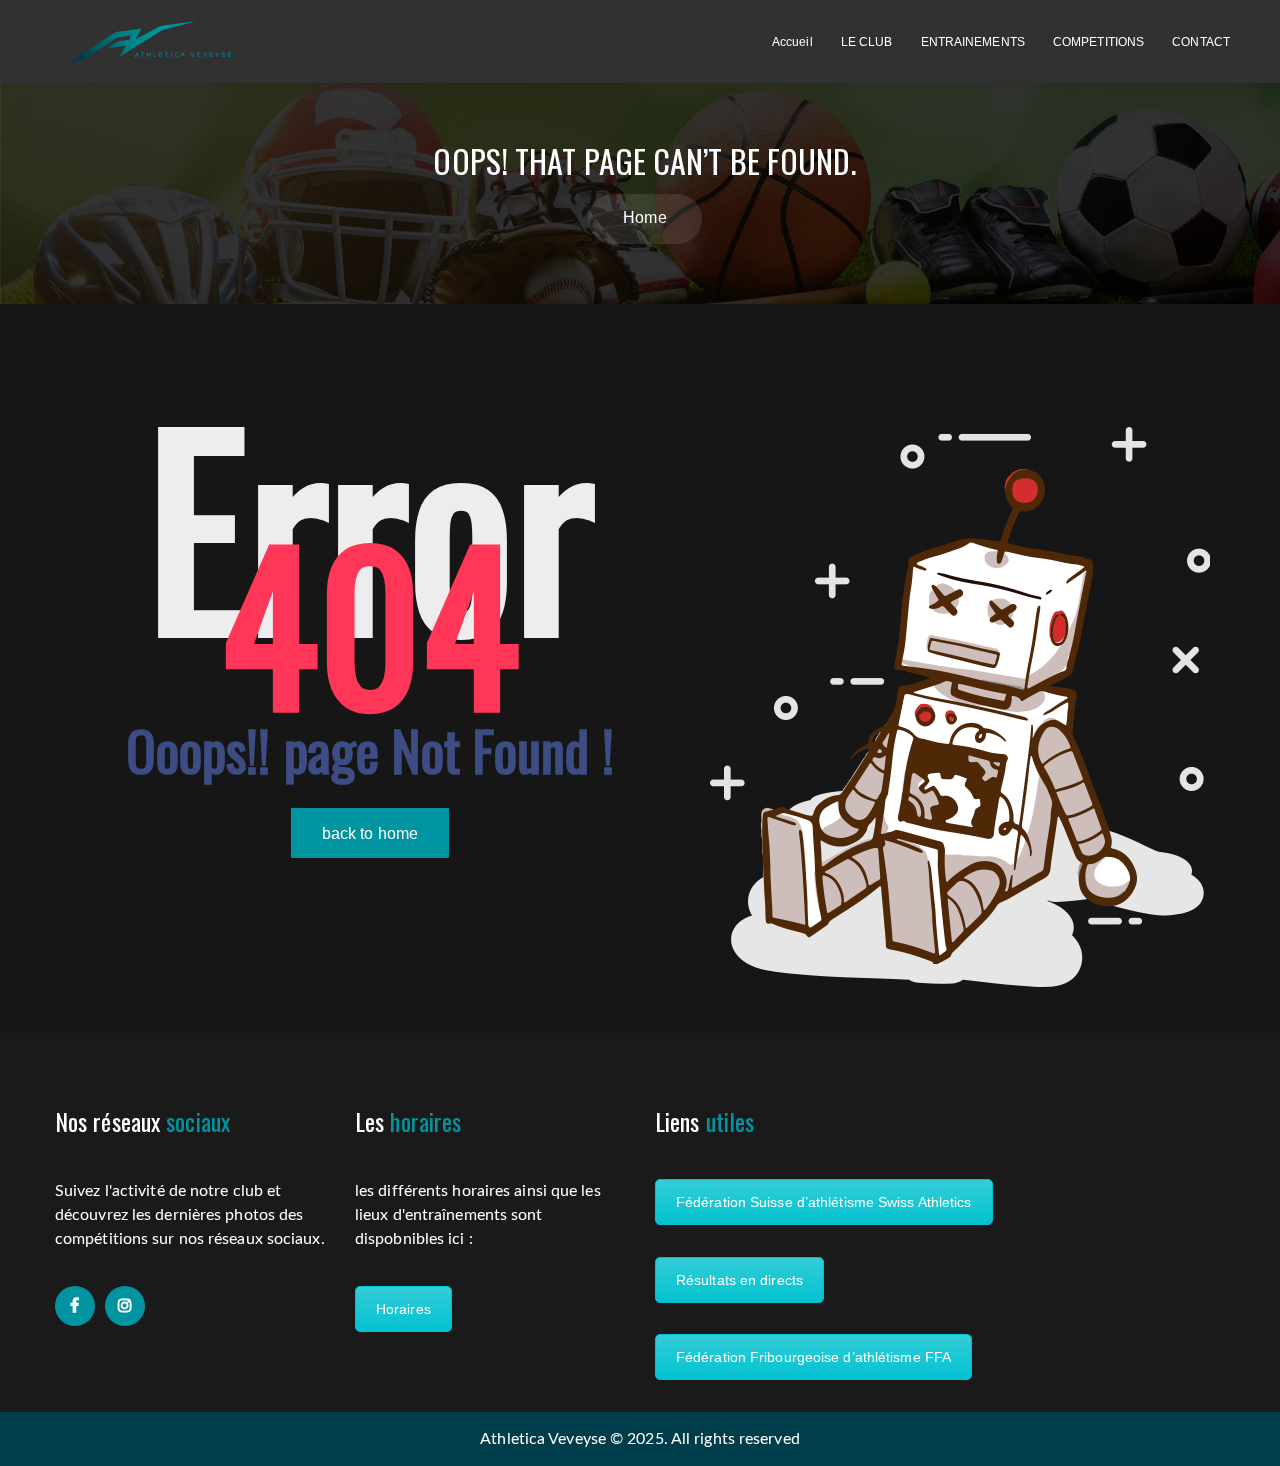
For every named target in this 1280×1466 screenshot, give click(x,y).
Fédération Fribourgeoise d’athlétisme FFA (813, 1357)
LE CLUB (867, 42)
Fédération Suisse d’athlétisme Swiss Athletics (824, 1202)
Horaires (403, 1309)
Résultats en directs (739, 1280)
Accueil (792, 42)
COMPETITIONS (1098, 42)
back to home (370, 833)
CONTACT (1201, 42)
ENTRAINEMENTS (973, 42)
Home (644, 217)
